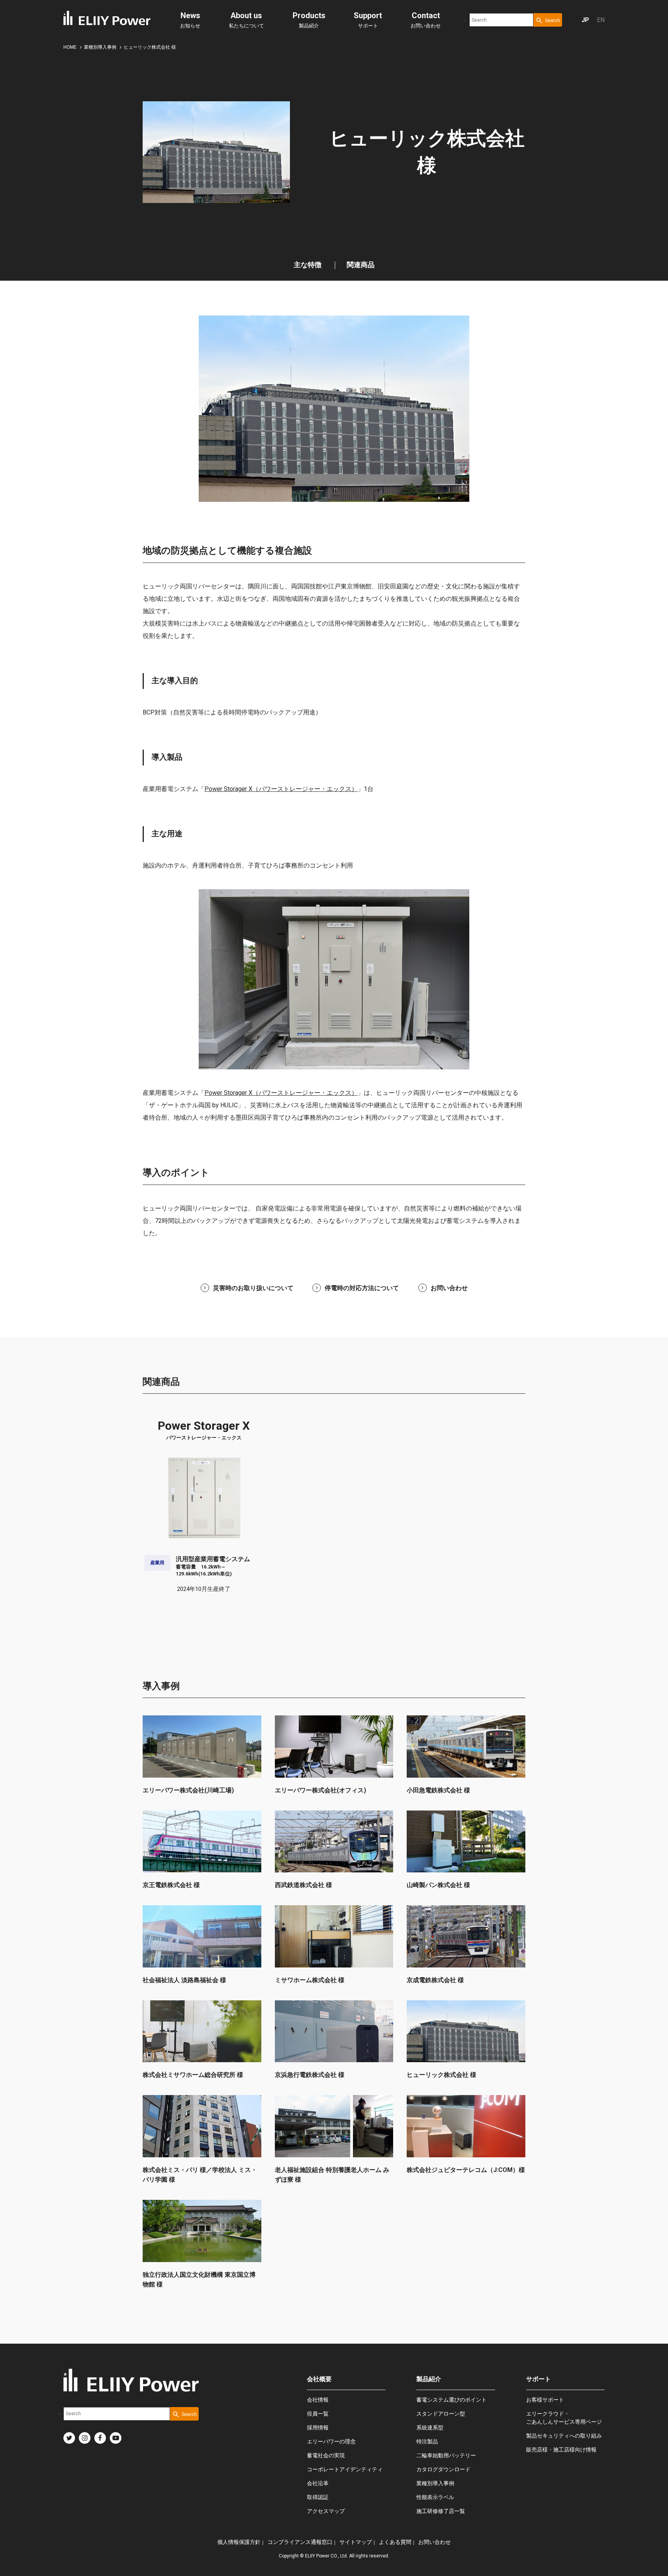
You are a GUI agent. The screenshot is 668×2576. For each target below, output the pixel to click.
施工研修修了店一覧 (441, 2511)
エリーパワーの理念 (331, 2441)
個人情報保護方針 (239, 2542)
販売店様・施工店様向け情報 (561, 2450)
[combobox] (501, 20)
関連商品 (361, 265)
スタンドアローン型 (441, 2414)
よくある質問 (395, 2542)
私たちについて (246, 20)
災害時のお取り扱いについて (253, 1288)
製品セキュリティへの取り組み (564, 2436)
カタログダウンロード (443, 2469)
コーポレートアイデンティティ (345, 2469)
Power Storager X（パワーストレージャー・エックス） (281, 789)
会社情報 (318, 2400)
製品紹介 (309, 20)
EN (601, 20)
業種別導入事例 (435, 2483)
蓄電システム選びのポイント (452, 2400)
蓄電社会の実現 (326, 2455)
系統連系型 (430, 2428)
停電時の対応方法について (362, 1288)
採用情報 (318, 2428)
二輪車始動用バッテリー (446, 2455)
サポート (368, 20)
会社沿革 (318, 2483)
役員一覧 (318, 2414)
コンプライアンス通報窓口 (300, 2542)
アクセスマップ (326, 2511)
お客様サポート (545, 2400)
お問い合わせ (426, 20)
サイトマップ (356, 2542)
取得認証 (318, 2497)
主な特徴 (308, 265)
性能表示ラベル (435, 2497)
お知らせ (190, 20)
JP (585, 20)
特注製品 (427, 2441)
